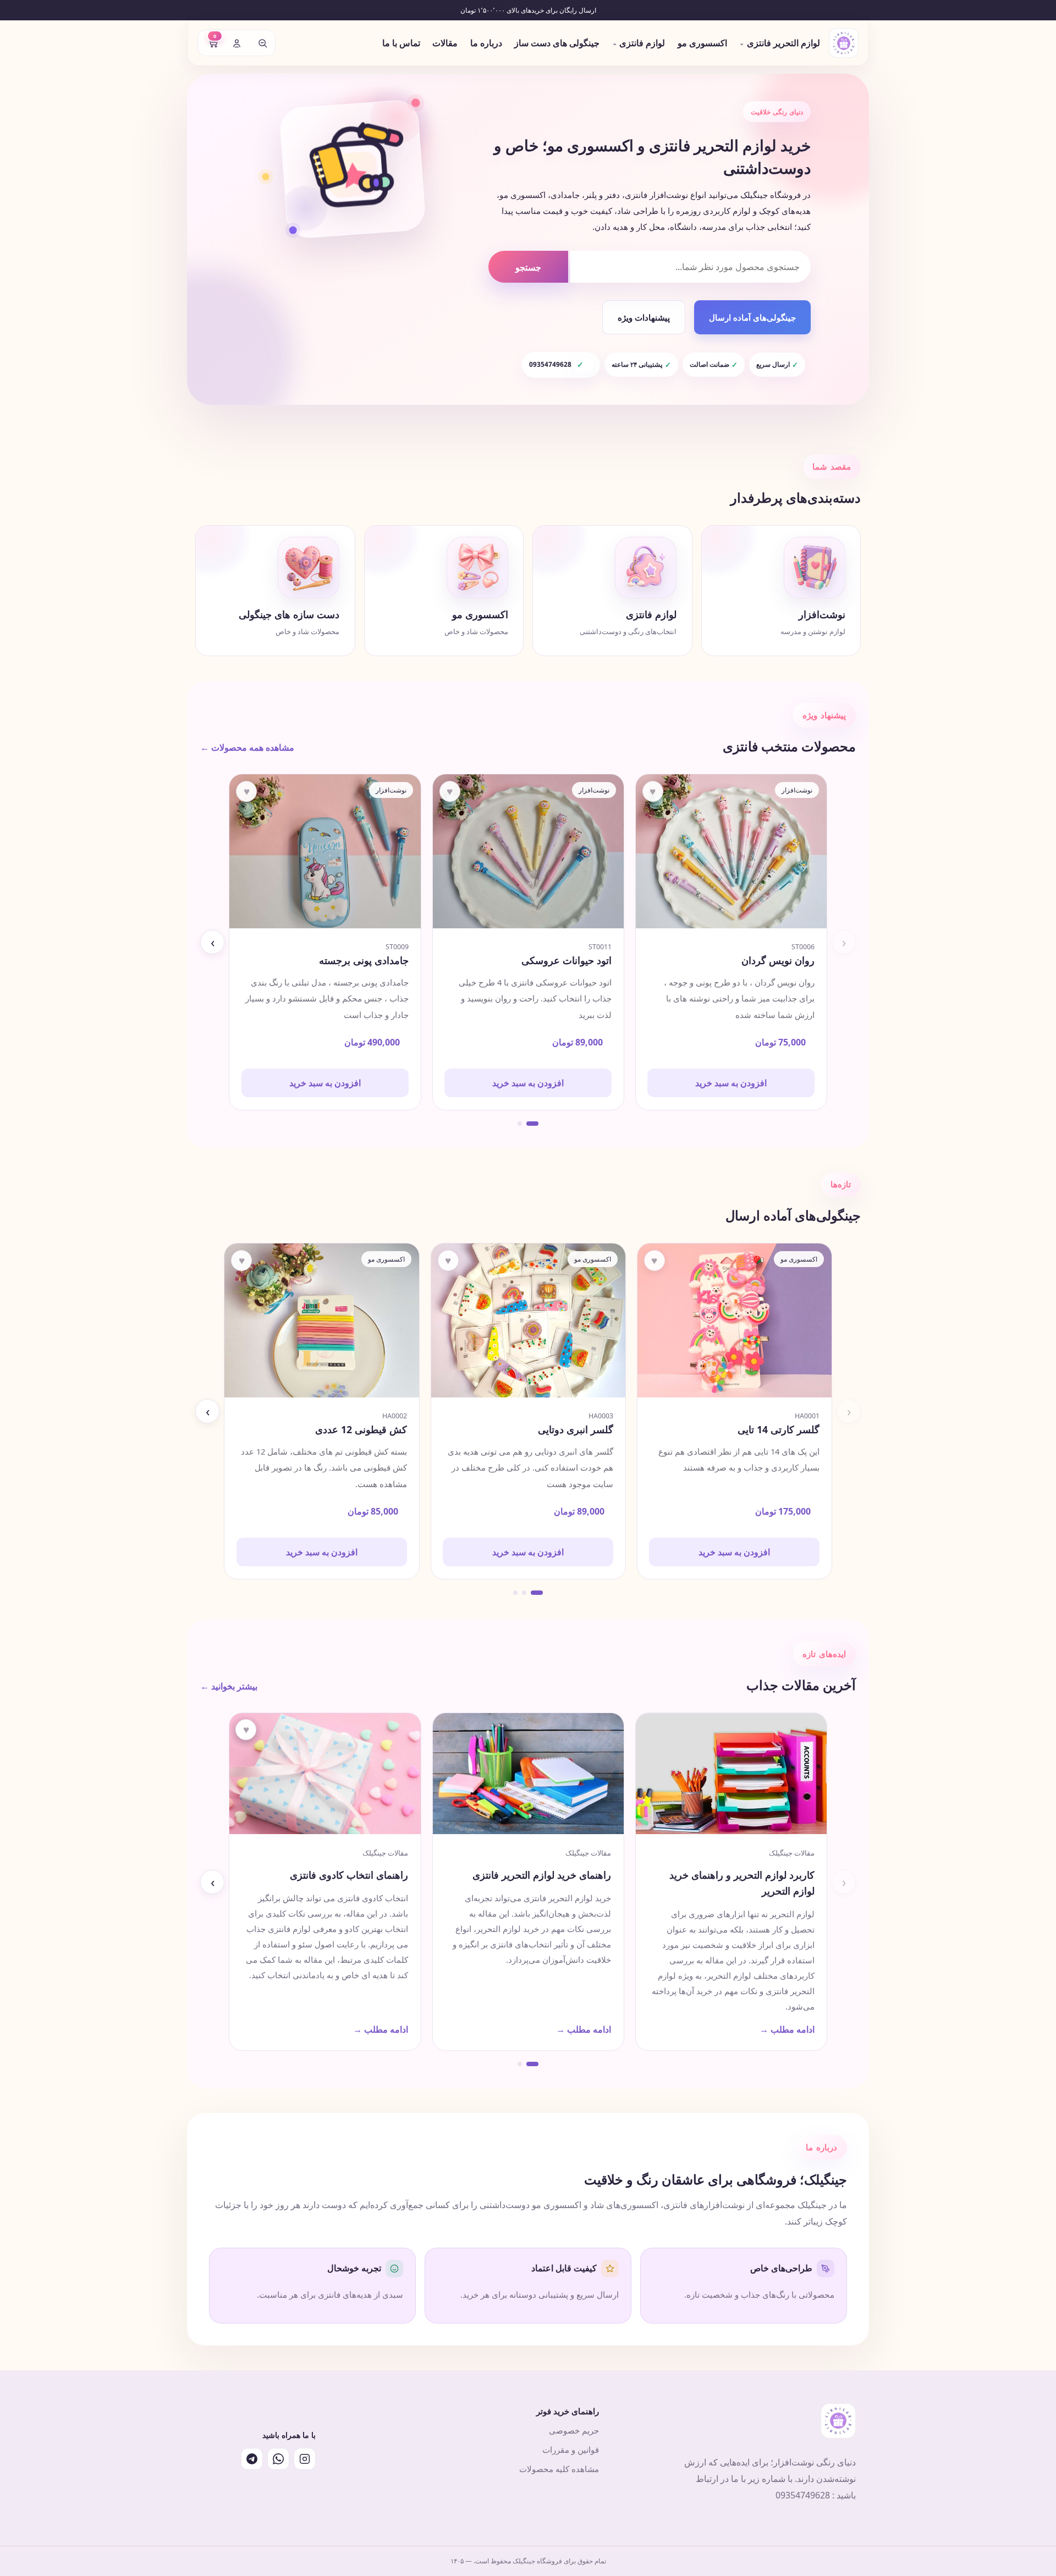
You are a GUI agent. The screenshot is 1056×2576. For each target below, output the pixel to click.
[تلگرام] (252, 2459)
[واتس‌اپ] (278, 2459)
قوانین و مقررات (571, 2450)
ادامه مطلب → (787, 2029)
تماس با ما (401, 43)
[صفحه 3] (515, 1593)
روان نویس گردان (778, 960)
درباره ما (486, 43)
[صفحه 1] (532, 1124)
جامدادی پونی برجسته (364, 960)
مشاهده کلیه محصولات (559, 2469)
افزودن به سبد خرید (731, 1083)
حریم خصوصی (574, 2430)
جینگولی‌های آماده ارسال (752, 317)
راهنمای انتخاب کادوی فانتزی (349, 1875)
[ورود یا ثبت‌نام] (237, 43)
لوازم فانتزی (639, 43)
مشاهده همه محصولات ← (247, 747)
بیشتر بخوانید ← (229, 1686)
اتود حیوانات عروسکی (566, 960)
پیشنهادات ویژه (644, 317)
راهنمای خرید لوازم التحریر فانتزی (542, 1875)
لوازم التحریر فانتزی (780, 43)
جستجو (528, 267)
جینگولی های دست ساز (557, 43)
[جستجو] (262, 43)
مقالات (445, 43)
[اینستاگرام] (305, 2459)
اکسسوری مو (702, 43)
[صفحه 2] (520, 1124)
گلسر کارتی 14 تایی (779, 1430)
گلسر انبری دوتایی (576, 1430)
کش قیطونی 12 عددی (361, 1430)
